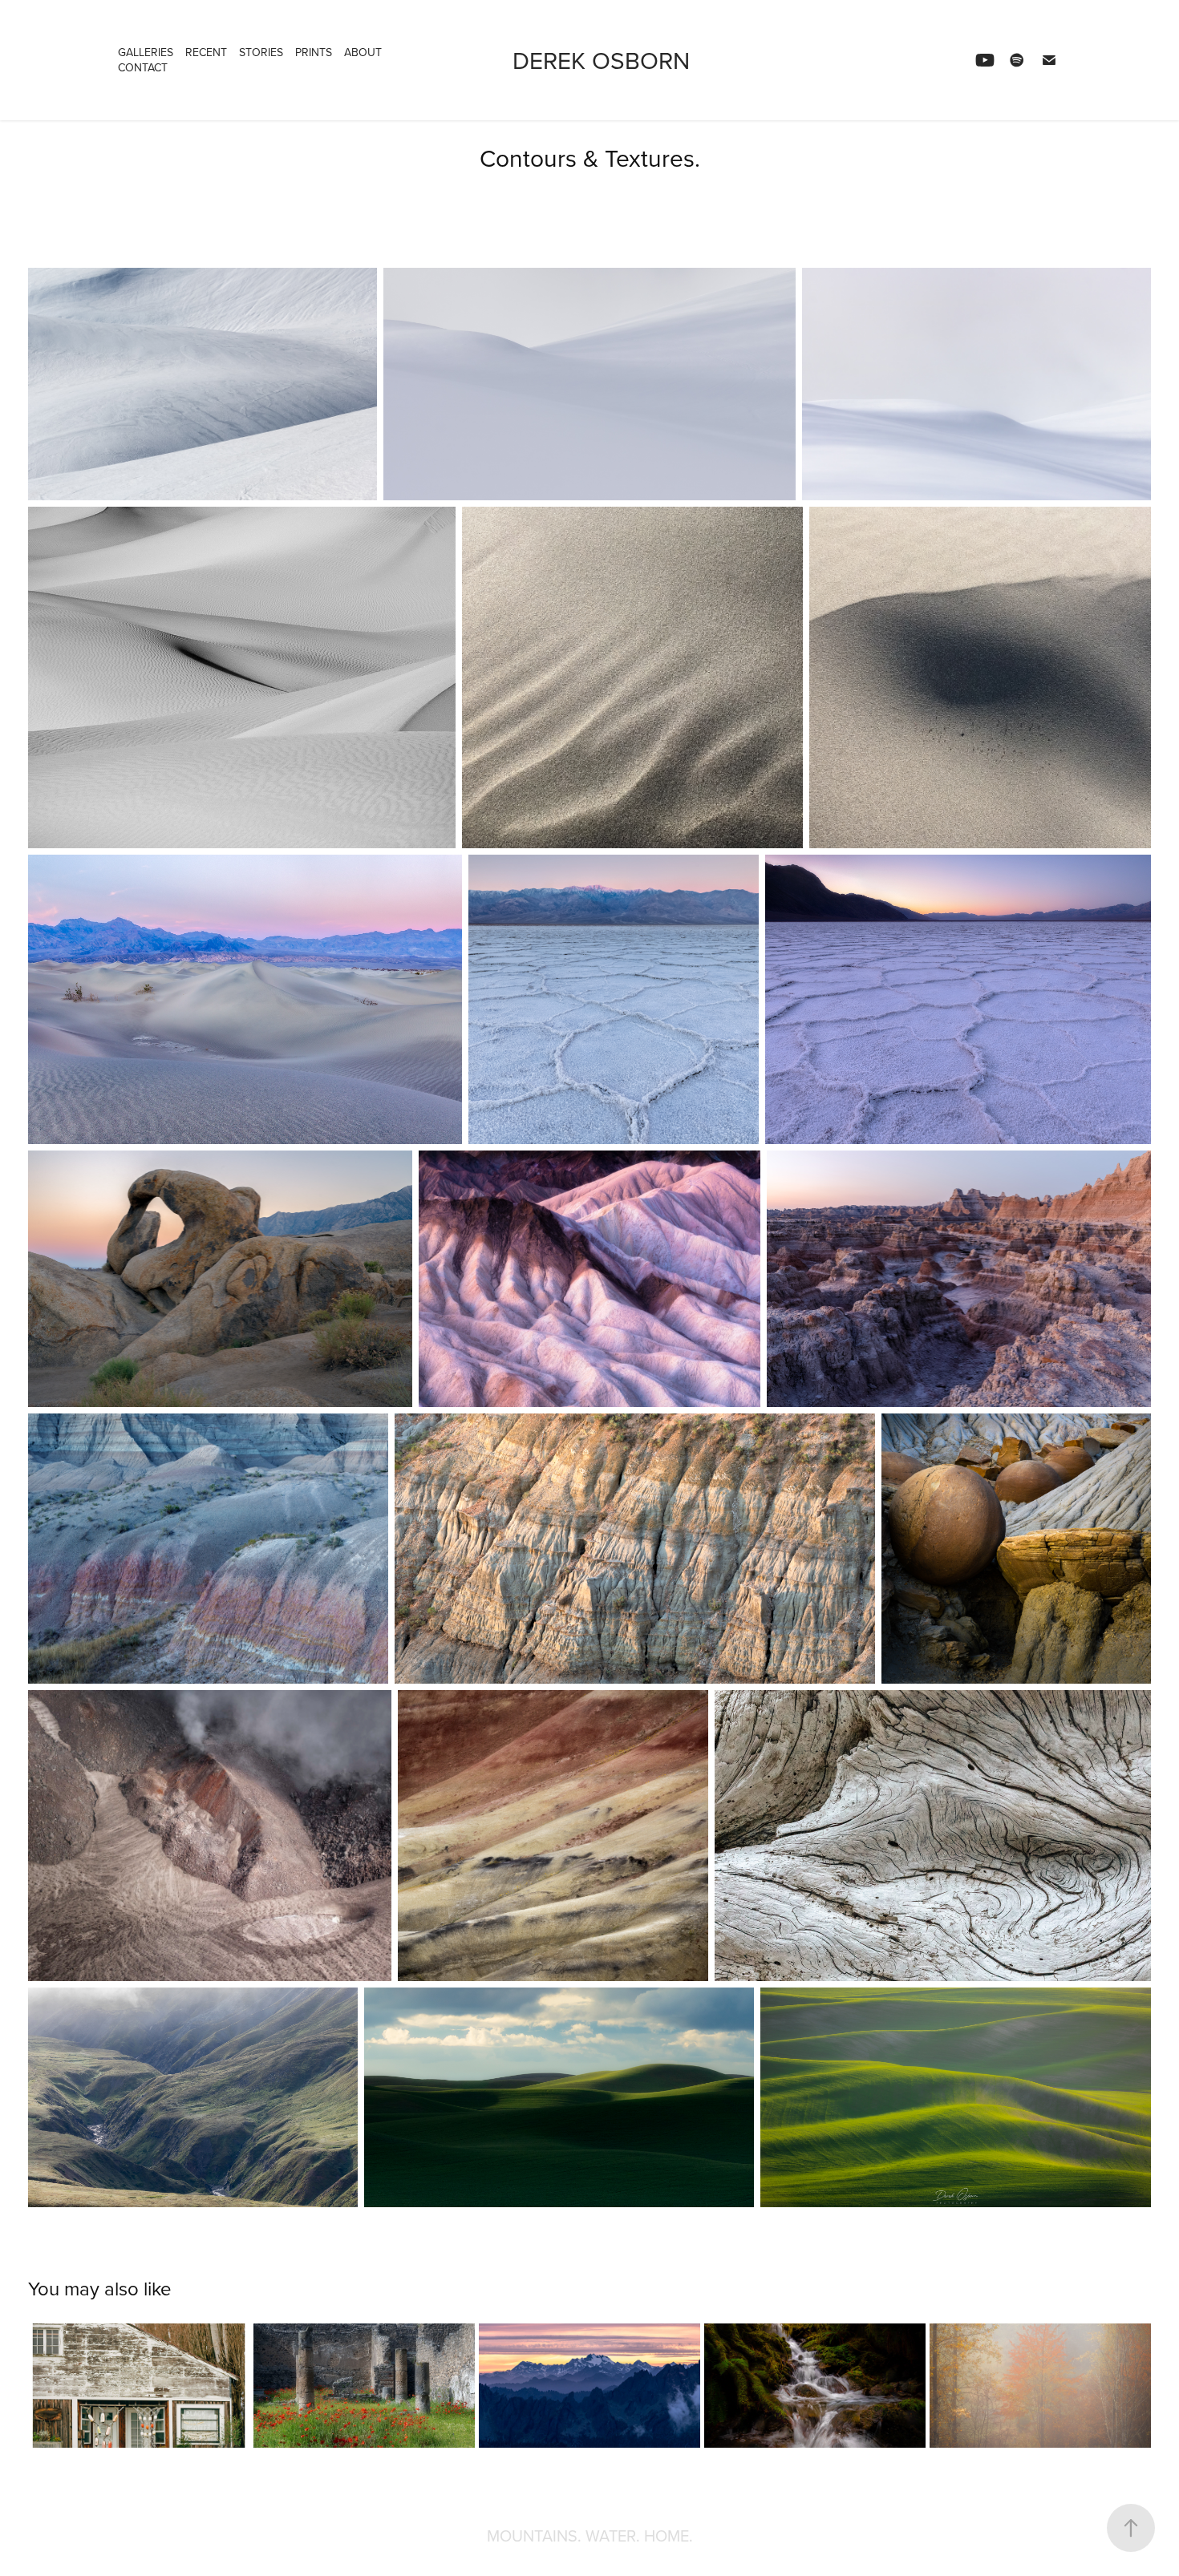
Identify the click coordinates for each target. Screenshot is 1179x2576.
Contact (143, 67)
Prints (314, 52)
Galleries (146, 52)
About (363, 52)
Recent (206, 52)
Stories (261, 52)
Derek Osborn (601, 60)
